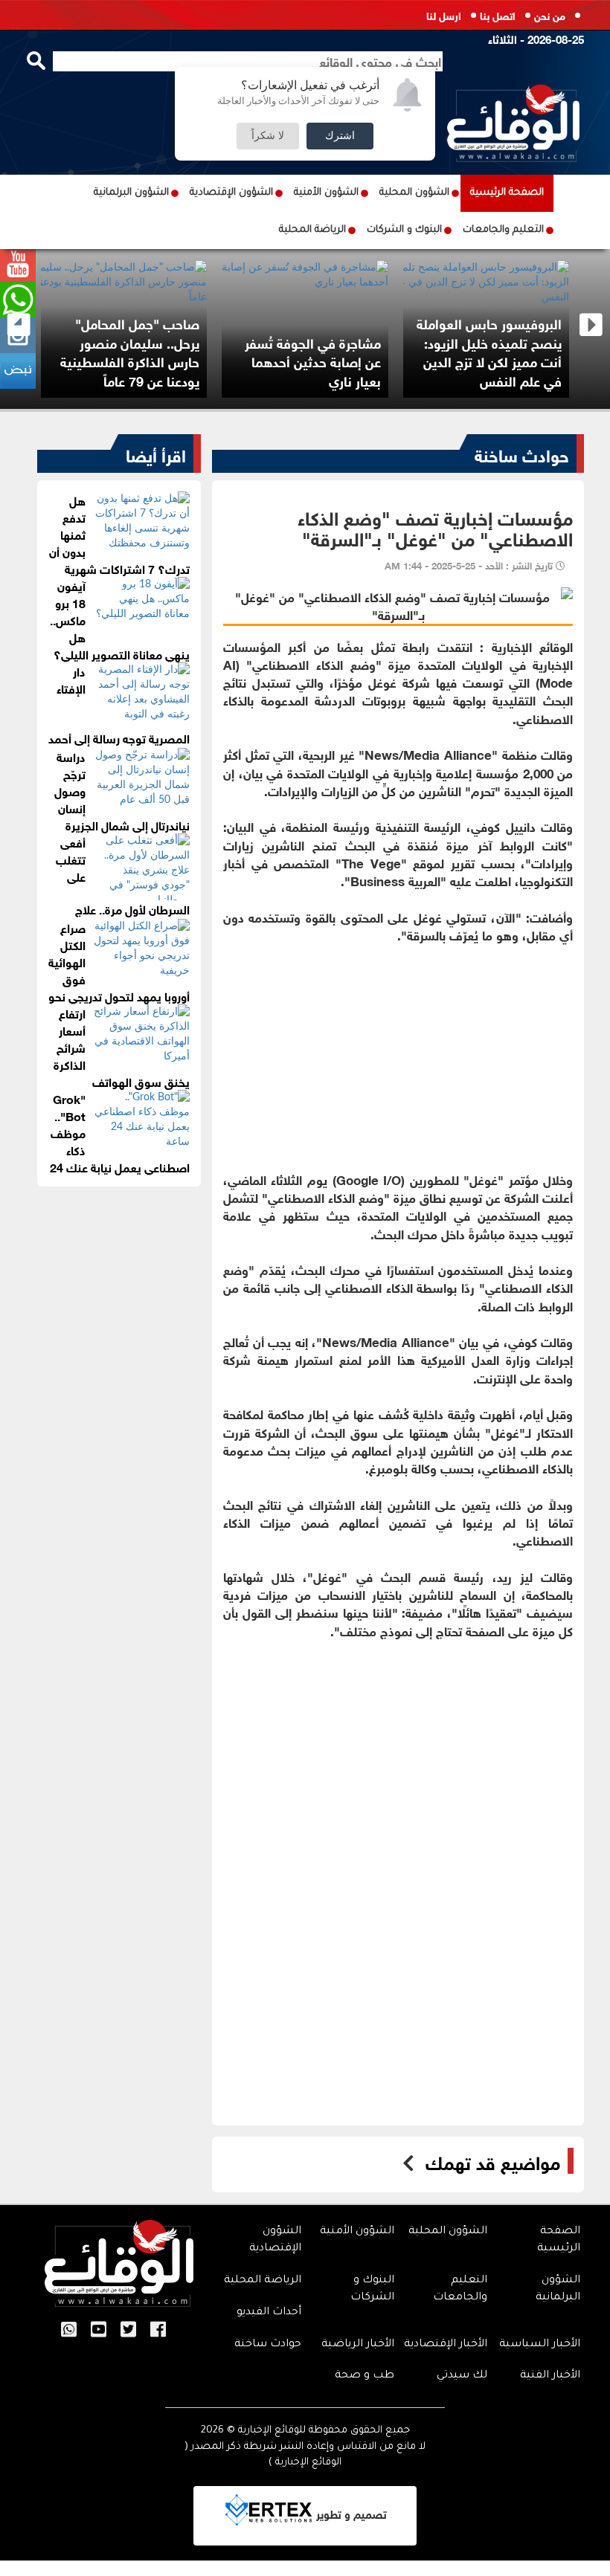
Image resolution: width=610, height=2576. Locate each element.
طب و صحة (365, 2376)
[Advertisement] (398, 1047)
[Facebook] (158, 2331)
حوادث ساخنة (522, 453)
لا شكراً (268, 136)
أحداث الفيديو (269, 2313)
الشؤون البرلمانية (131, 193)
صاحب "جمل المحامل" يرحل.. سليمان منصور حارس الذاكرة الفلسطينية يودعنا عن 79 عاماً (130, 351)
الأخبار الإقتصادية (446, 2345)
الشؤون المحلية (414, 193)
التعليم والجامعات (503, 230)
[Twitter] (128, 2331)
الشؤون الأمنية (326, 193)
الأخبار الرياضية (358, 2345)
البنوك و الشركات (404, 230)
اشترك (340, 136)
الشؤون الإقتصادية (231, 193)
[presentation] (19, 325)
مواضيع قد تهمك (493, 2161)
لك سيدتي (462, 2376)
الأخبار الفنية (550, 2376)
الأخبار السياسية (540, 2345)
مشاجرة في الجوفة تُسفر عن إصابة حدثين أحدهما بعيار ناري (313, 361)
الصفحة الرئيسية (507, 193)
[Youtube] (99, 2331)
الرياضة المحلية (312, 230)
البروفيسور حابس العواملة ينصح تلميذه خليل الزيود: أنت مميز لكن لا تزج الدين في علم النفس (489, 351)
